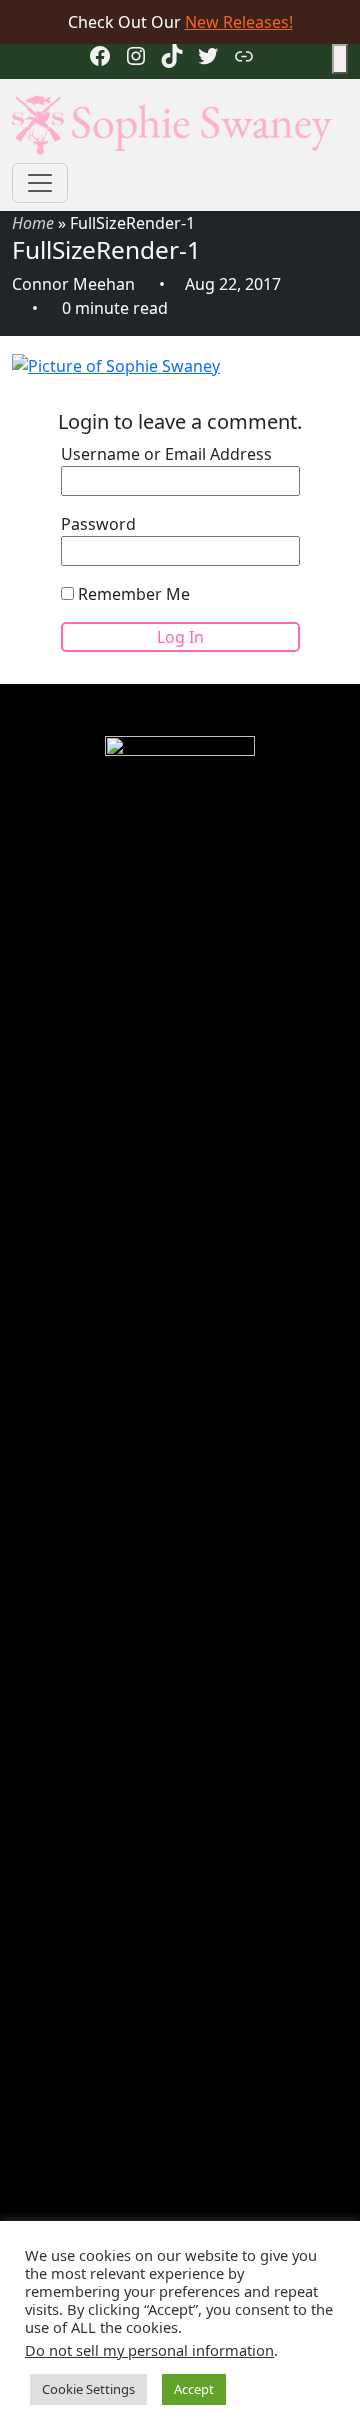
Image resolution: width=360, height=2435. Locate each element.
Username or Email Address (166, 454)
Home (33, 223)
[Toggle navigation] (40, 183)
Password (98, 524)
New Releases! (239, 22)
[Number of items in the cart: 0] (340, 59)
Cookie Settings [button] (88, 2389)
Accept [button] (194, 2389)
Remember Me (132, 594)
